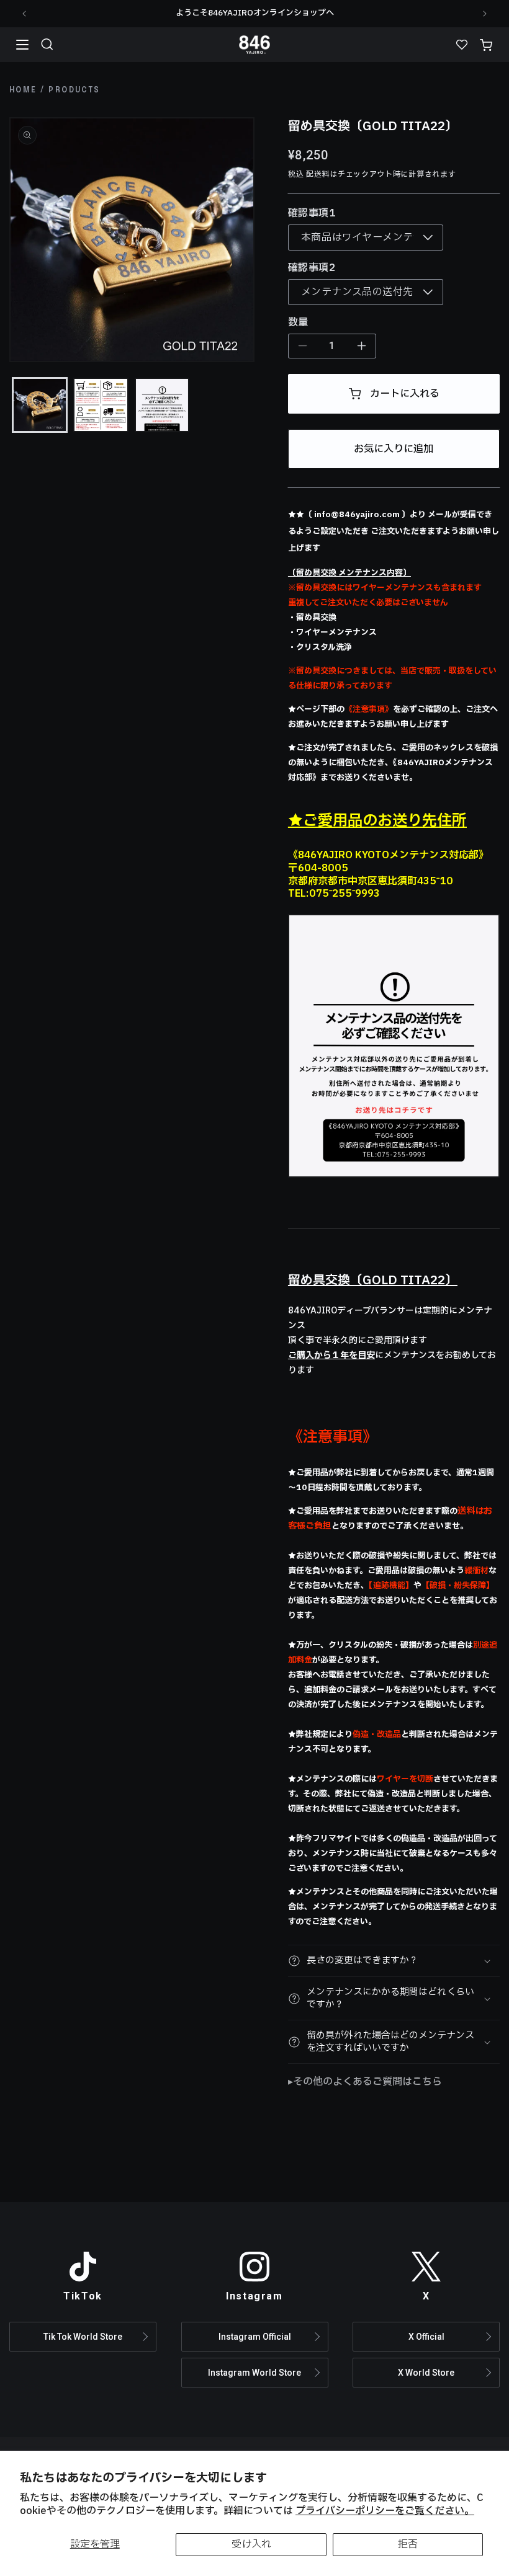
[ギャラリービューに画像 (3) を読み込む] (162, 405)
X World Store (426, 2373)
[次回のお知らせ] (485, 14)
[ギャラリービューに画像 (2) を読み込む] (101, 405)
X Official (426, 2337)
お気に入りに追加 (394, 449)
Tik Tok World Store (83, 2337)
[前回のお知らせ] (24, 14)
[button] (47, 45)
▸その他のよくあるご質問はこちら (365, 2082)
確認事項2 (312, 268)
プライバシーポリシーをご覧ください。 (385, 2511)
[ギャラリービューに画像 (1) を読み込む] (40, 405)
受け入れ (251, 2544)
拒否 (408, 2544)
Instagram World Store (254, 2373)
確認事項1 (312, 213)
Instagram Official (255, 2337)
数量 (298, 322)
